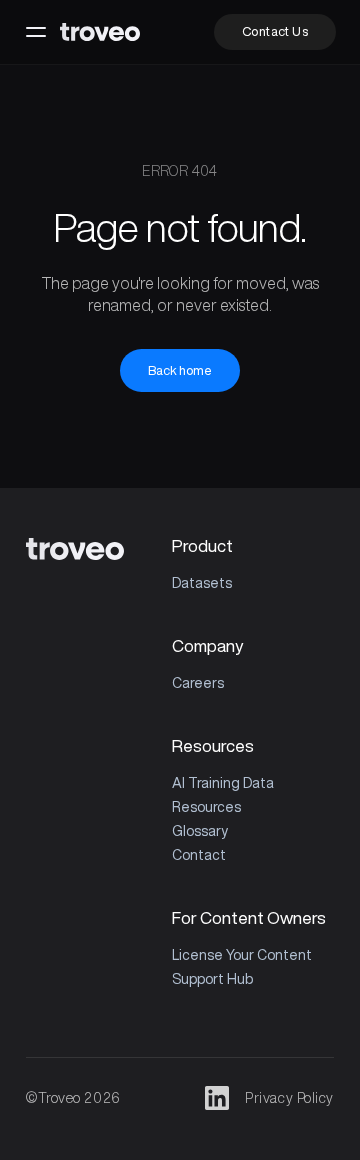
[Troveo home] (100, 32)
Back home (180, 370)
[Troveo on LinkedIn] (217, 1098)
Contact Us (275, 31)
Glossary (200, 831)
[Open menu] (36, 32)
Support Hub (212, 979)
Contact (199, 855)
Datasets (202, 583)
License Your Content (242, 955)
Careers (198, 683)
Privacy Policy (289, 1098)
